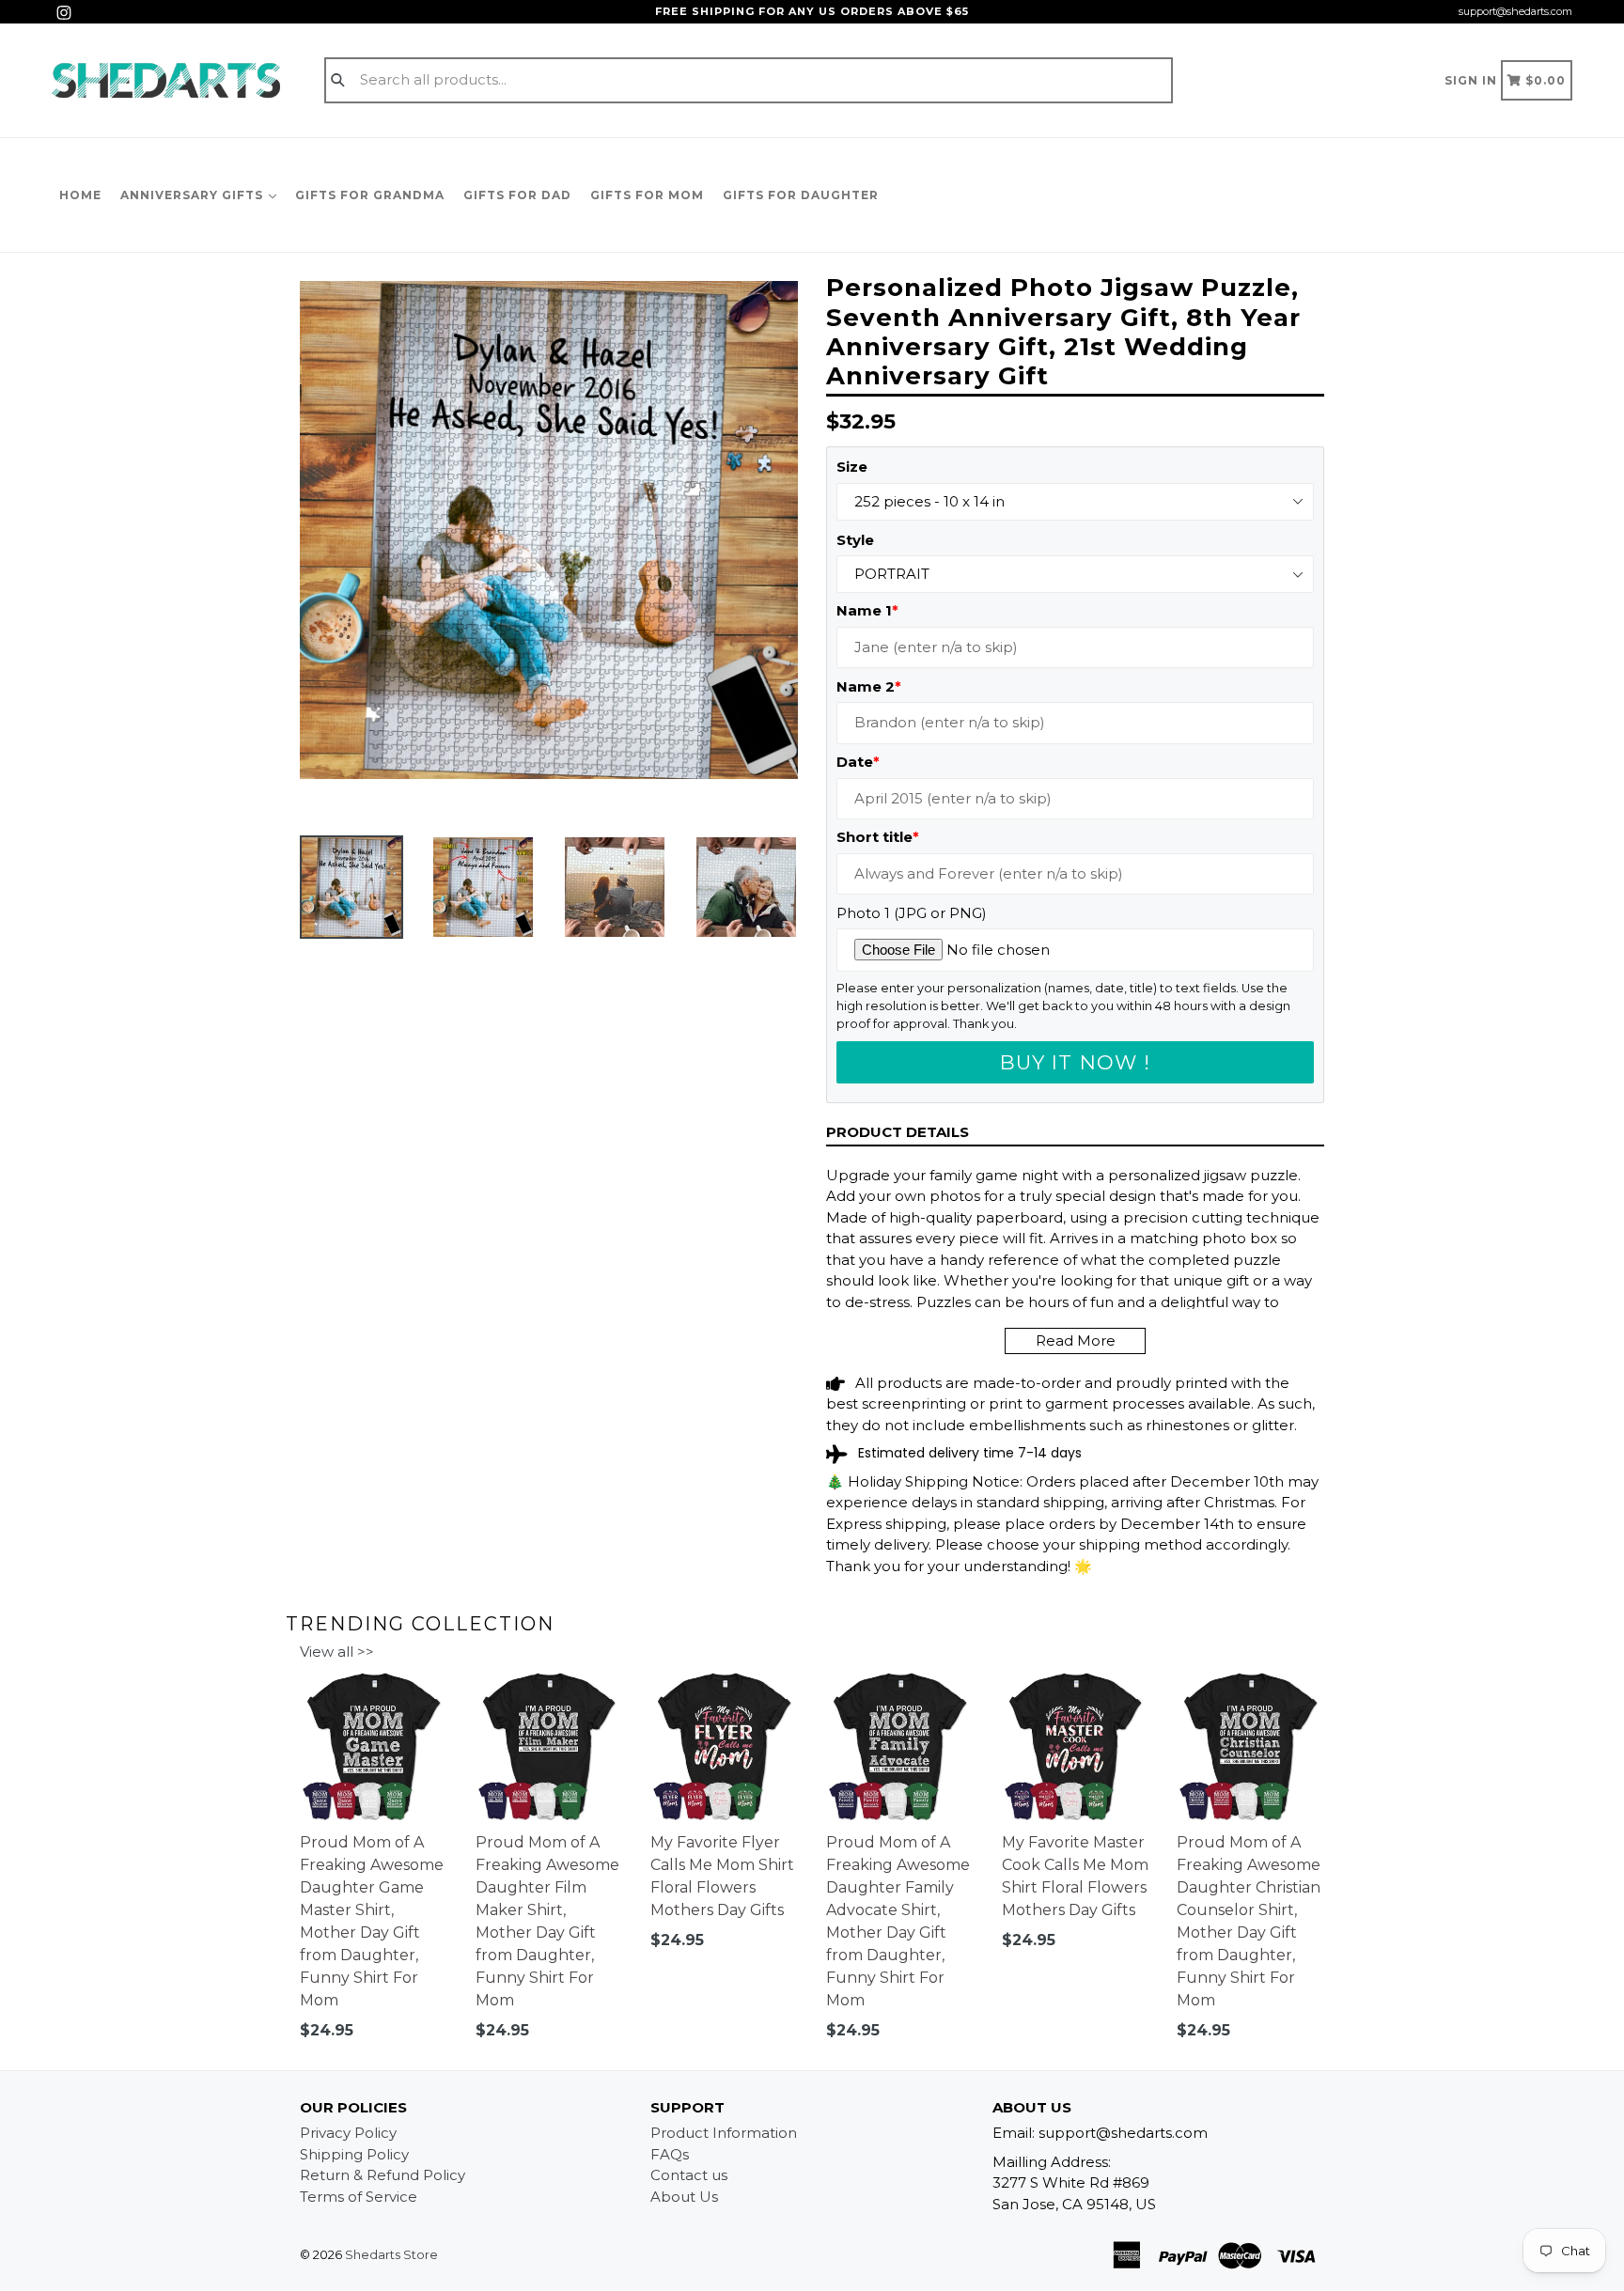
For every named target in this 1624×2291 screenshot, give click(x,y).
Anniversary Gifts (194, 195)
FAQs (670, 2154)
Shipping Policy (354, 2154)
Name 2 (869, 686)
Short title (878, 837)
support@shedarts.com (1515, 11)
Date (858, 762)
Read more (1076, 1340)
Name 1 (867, 610)
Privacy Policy (348, 2133)
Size (852, 467)
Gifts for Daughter (801, 195)
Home (80, 195)
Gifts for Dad (517, 195)
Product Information (724, 2133)
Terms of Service (359, 2197)
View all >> (337, 1652)
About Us (684, 2197)
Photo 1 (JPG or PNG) (912, 913)
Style (855, 540)
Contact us (689, 2175)
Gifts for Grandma (370, 195)
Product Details (898, 1132)
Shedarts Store (391, 2254)
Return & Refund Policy (383, 2175)
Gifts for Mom (647, 195)
